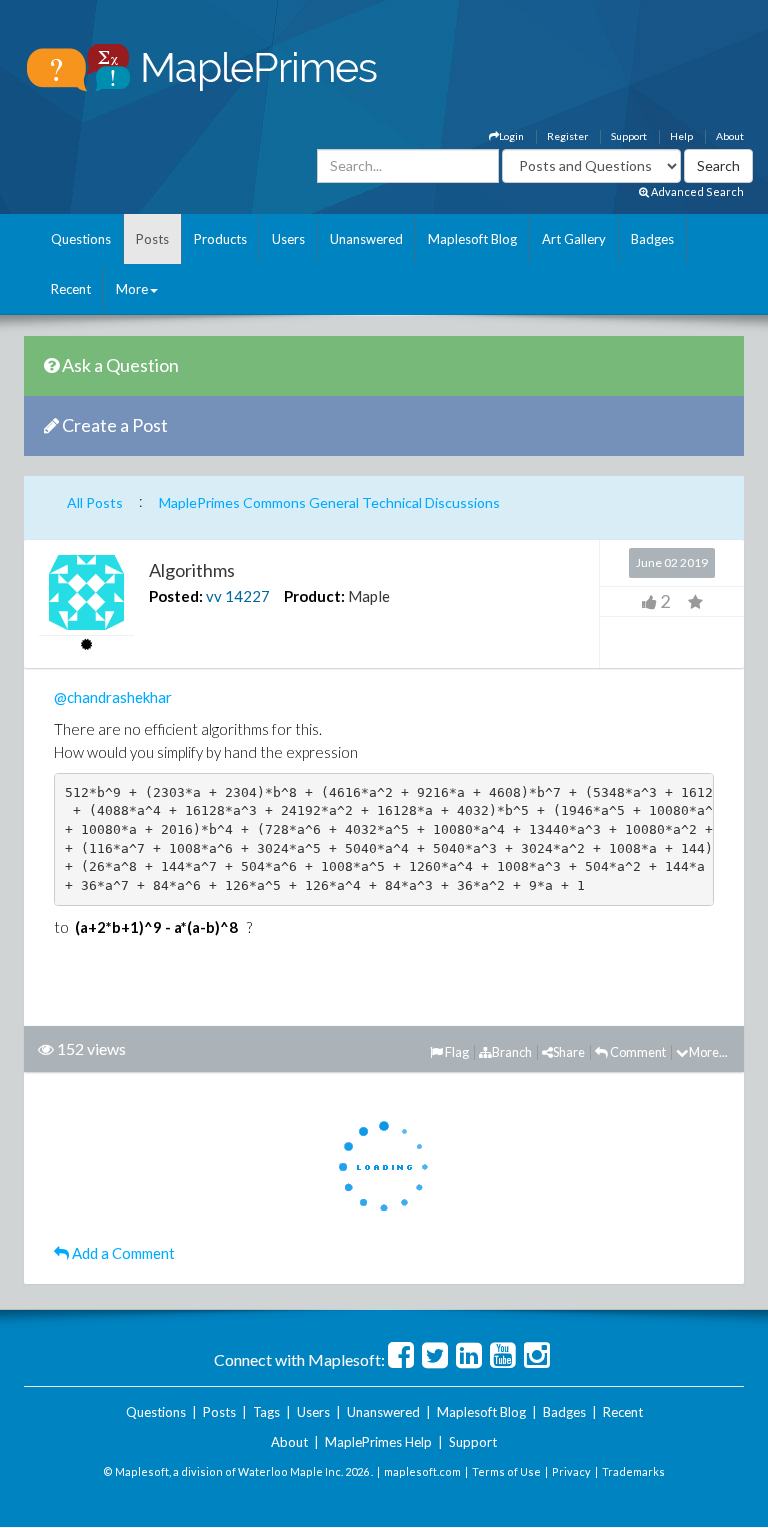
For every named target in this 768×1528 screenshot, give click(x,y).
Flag (456, 1052)
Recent (71, 289)
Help (681, 136)
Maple (369, 596)
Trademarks (633, 1471)
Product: (314, 596)
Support (629, 136)
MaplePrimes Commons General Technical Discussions (329, 502)
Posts (152, 239)
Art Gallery (574, 239)
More (132, 289)
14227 (247, 596)
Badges (652, 239)
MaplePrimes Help (378, 1442)
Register (567, 136)
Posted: (176, 596)
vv (214, 596)
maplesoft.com (422, 1471)
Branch (512, 1052)
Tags (266, 1412)
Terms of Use (506, 1471)
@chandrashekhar (113, 697)
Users (288, 239)
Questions (81, 239)
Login (511, 136)
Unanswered (366, 239)
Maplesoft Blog (472, 239)
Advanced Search (696, 191)
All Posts (95, 502)
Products (220, 239)
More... (708, 1052)
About (730, 136)
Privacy (571, 1471)
